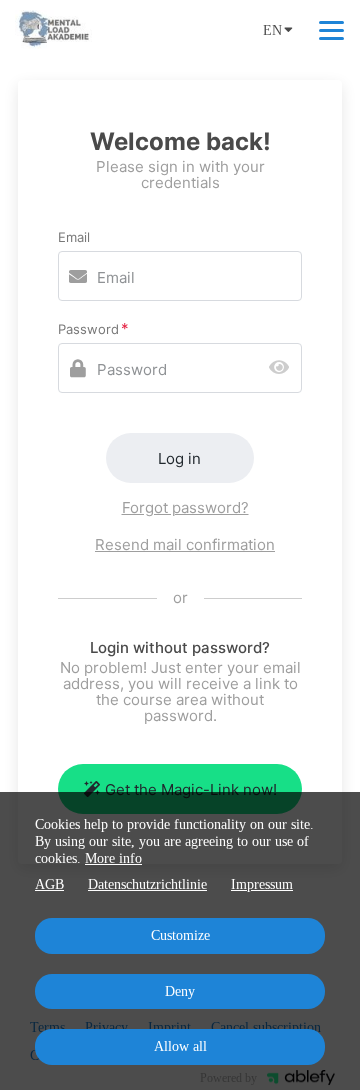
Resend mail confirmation (185, 544)
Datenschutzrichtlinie (147, 884)
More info (113, 858)
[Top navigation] (331, 30)
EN (272, 30)
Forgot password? (185, 507)
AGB (49, 884)
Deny (180, 991)
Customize (180, 935)
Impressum (262, 884)
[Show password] (283, 368)
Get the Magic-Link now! (191, 789)
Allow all (180, 1046)
